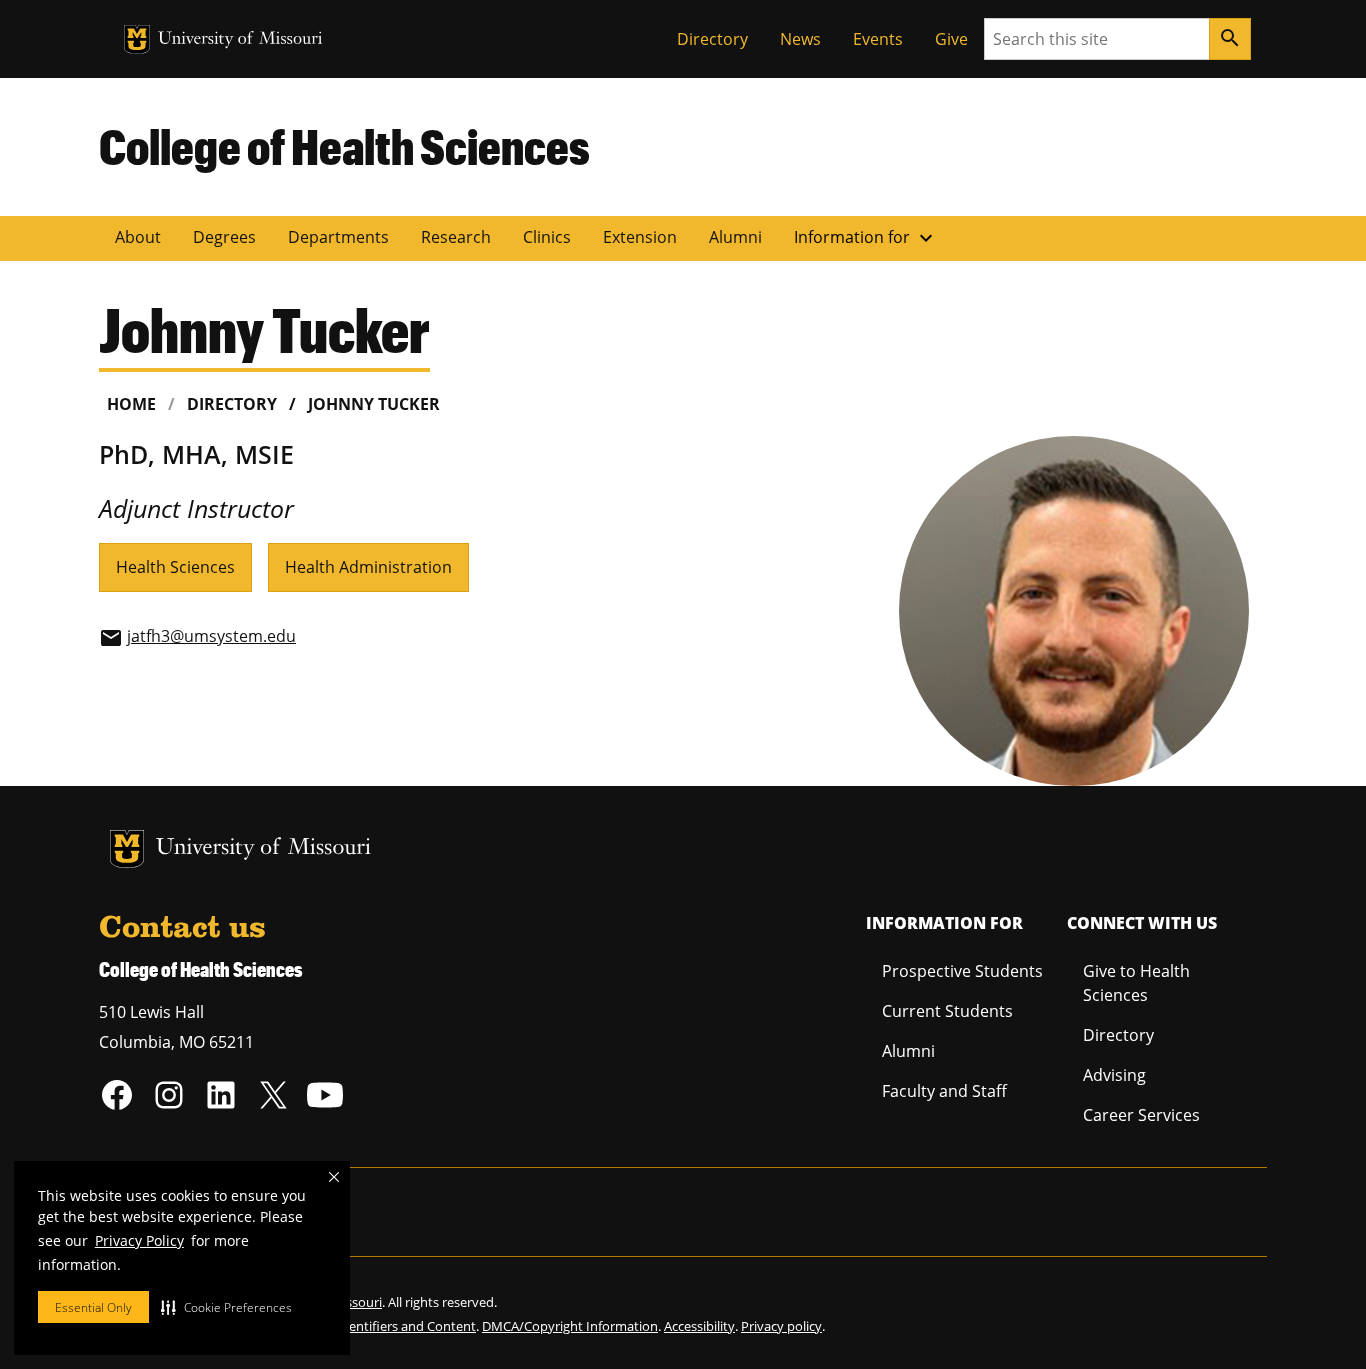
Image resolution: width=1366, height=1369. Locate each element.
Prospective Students (962, 971)
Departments (338, 237)
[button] (226, 1307)
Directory (712, 39)
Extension (640, 237)
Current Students (947, 1011)
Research (456, 237)
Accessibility (699, 1326)
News (800, 39)
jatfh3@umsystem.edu (211, 636)
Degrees (224, 237)
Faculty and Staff (944, 1091)
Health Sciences (175, 567)
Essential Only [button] (93, 1307)
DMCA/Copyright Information (570, 1326)
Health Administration (368, 567)
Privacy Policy (139, 1240)
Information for (866, 238)
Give (951, 39)
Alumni (735, 237)
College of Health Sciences (344, 146)
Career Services (1141, 1115)
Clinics (547, 237)
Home (131, 404)
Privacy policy (781, 1326)
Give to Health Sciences (1136, 983)
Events (878, 39)
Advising (1114, 1075)
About (138, 237)
